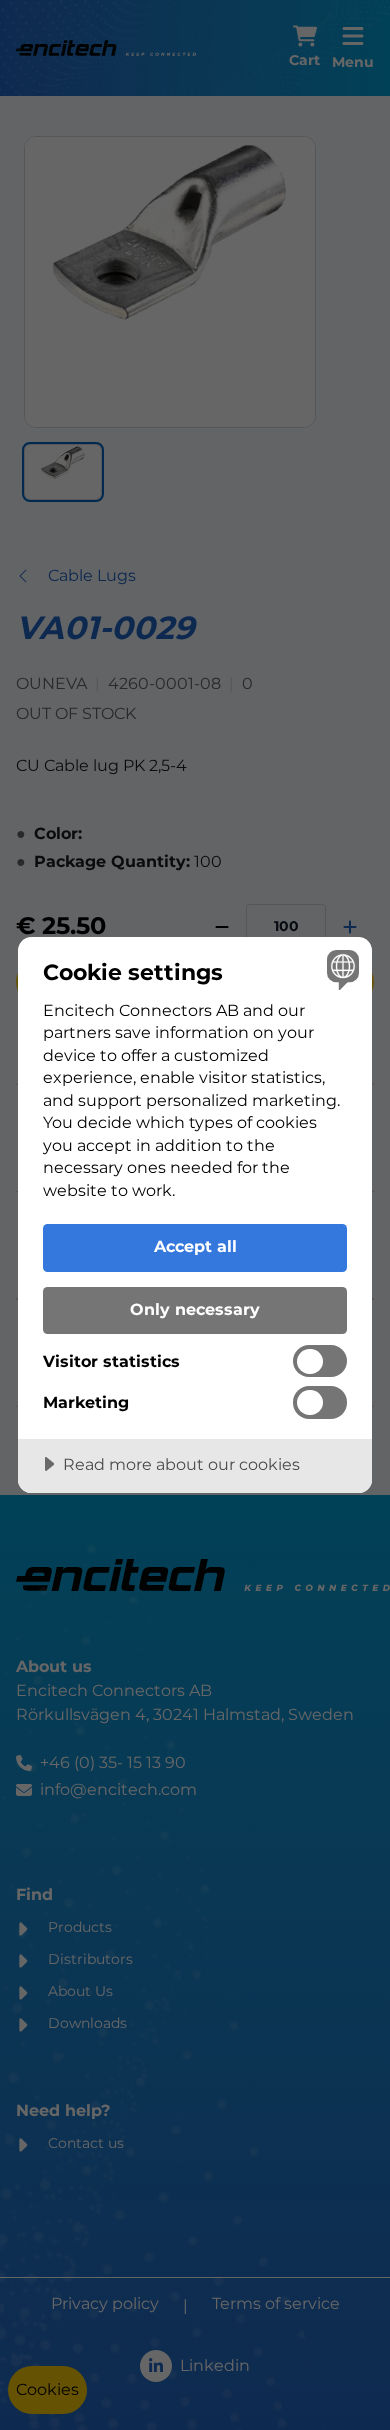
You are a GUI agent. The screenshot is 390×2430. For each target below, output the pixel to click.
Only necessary (195, 1309)
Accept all (195, 1246)
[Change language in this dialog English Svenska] (340, 968)
